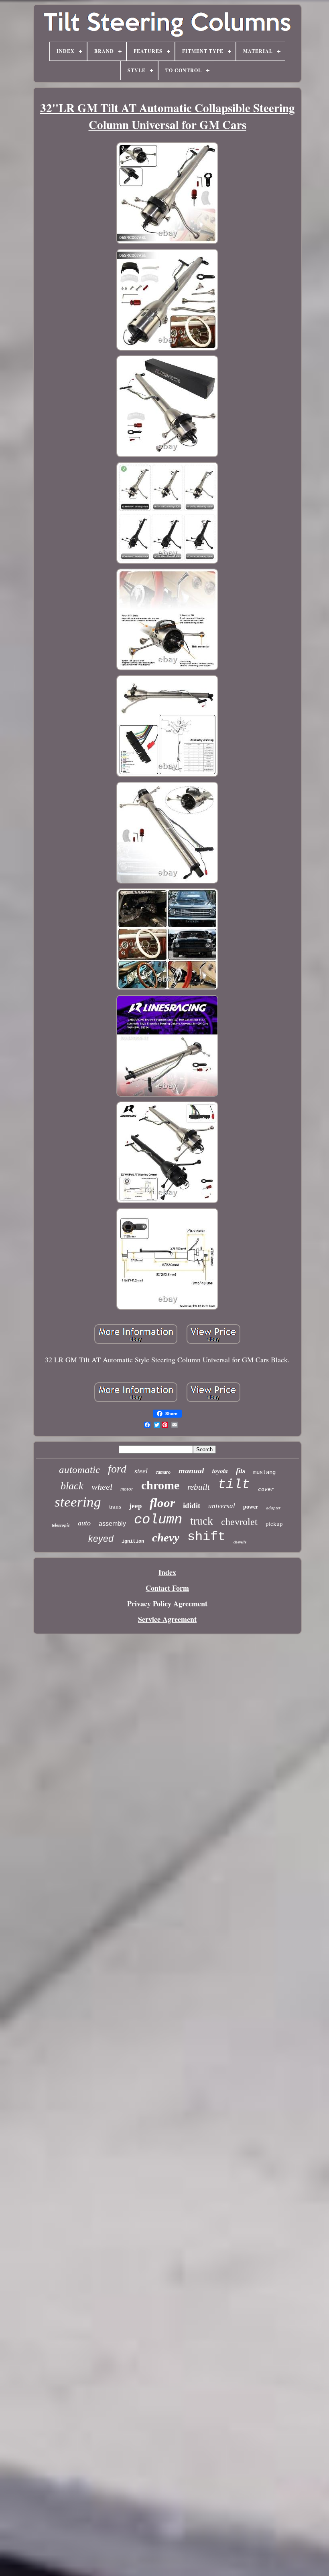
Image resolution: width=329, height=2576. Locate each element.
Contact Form (167, 1588)
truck (202, 1521)
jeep (135, 1506)
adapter (273, 1508)
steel (141, 1471)
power (251, 1507)
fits (241, 1471)
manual (191, 1471)
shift (206, 1537)
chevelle (240, 1542)
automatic (79, 1470)
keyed (101, 1539)
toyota (220, 1471)
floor (162, 1503)
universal (222, 1506)
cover (266, 1489)
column (158, 1520)
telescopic (61, 1525)
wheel (102, 1487)
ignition (133, 1541)
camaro (163, 1472)
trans (115, 1507)
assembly (112, 1524)
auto (84, 1523)
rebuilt (199, 1487)
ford (117, 1469)
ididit (192, 1506)
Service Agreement (167, 1619)
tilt (234, 1485)
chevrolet (239, 1522)
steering (78, 1502)
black (72, 1486)
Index (167, 1572)
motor (127, 1489)
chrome (160, 1485)
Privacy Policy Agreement (167, 1604)
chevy (166, 1537)
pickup (274, 1524)
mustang (264, 1472)
